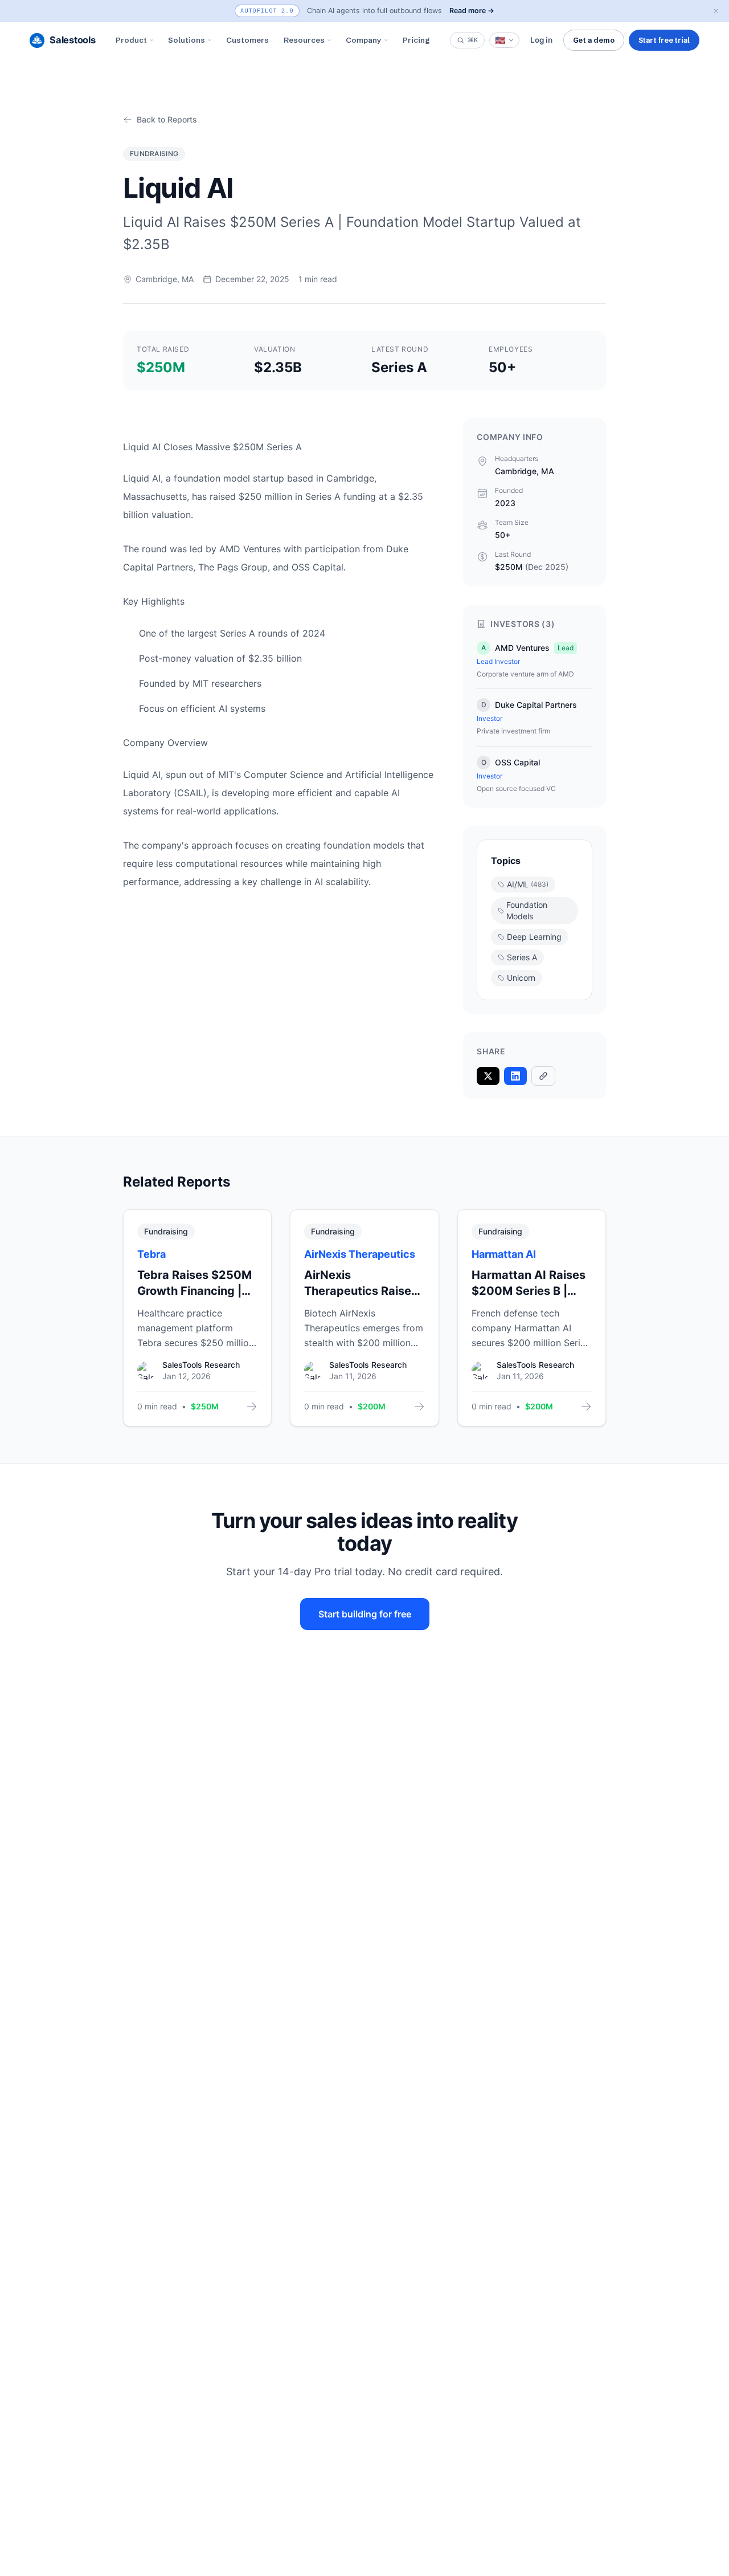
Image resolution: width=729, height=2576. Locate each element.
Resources (304, 40)
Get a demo (594, 40)
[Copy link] (543, 1076)
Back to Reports (167, 119)
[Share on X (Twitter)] (488, 1076)
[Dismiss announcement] (716, 11)
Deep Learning (534, 937)
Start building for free (365, 1614)
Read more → (472, 11)
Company (364, 40)
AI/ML (528, 884)
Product (131, 40)
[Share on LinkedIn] (515, 1076)
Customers (247, 40)
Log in (541, 40)
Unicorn (521, 978)
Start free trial (664, 40)
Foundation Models (527, 910)
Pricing (416, 40)
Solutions (187, 40)
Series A (522, 957)
